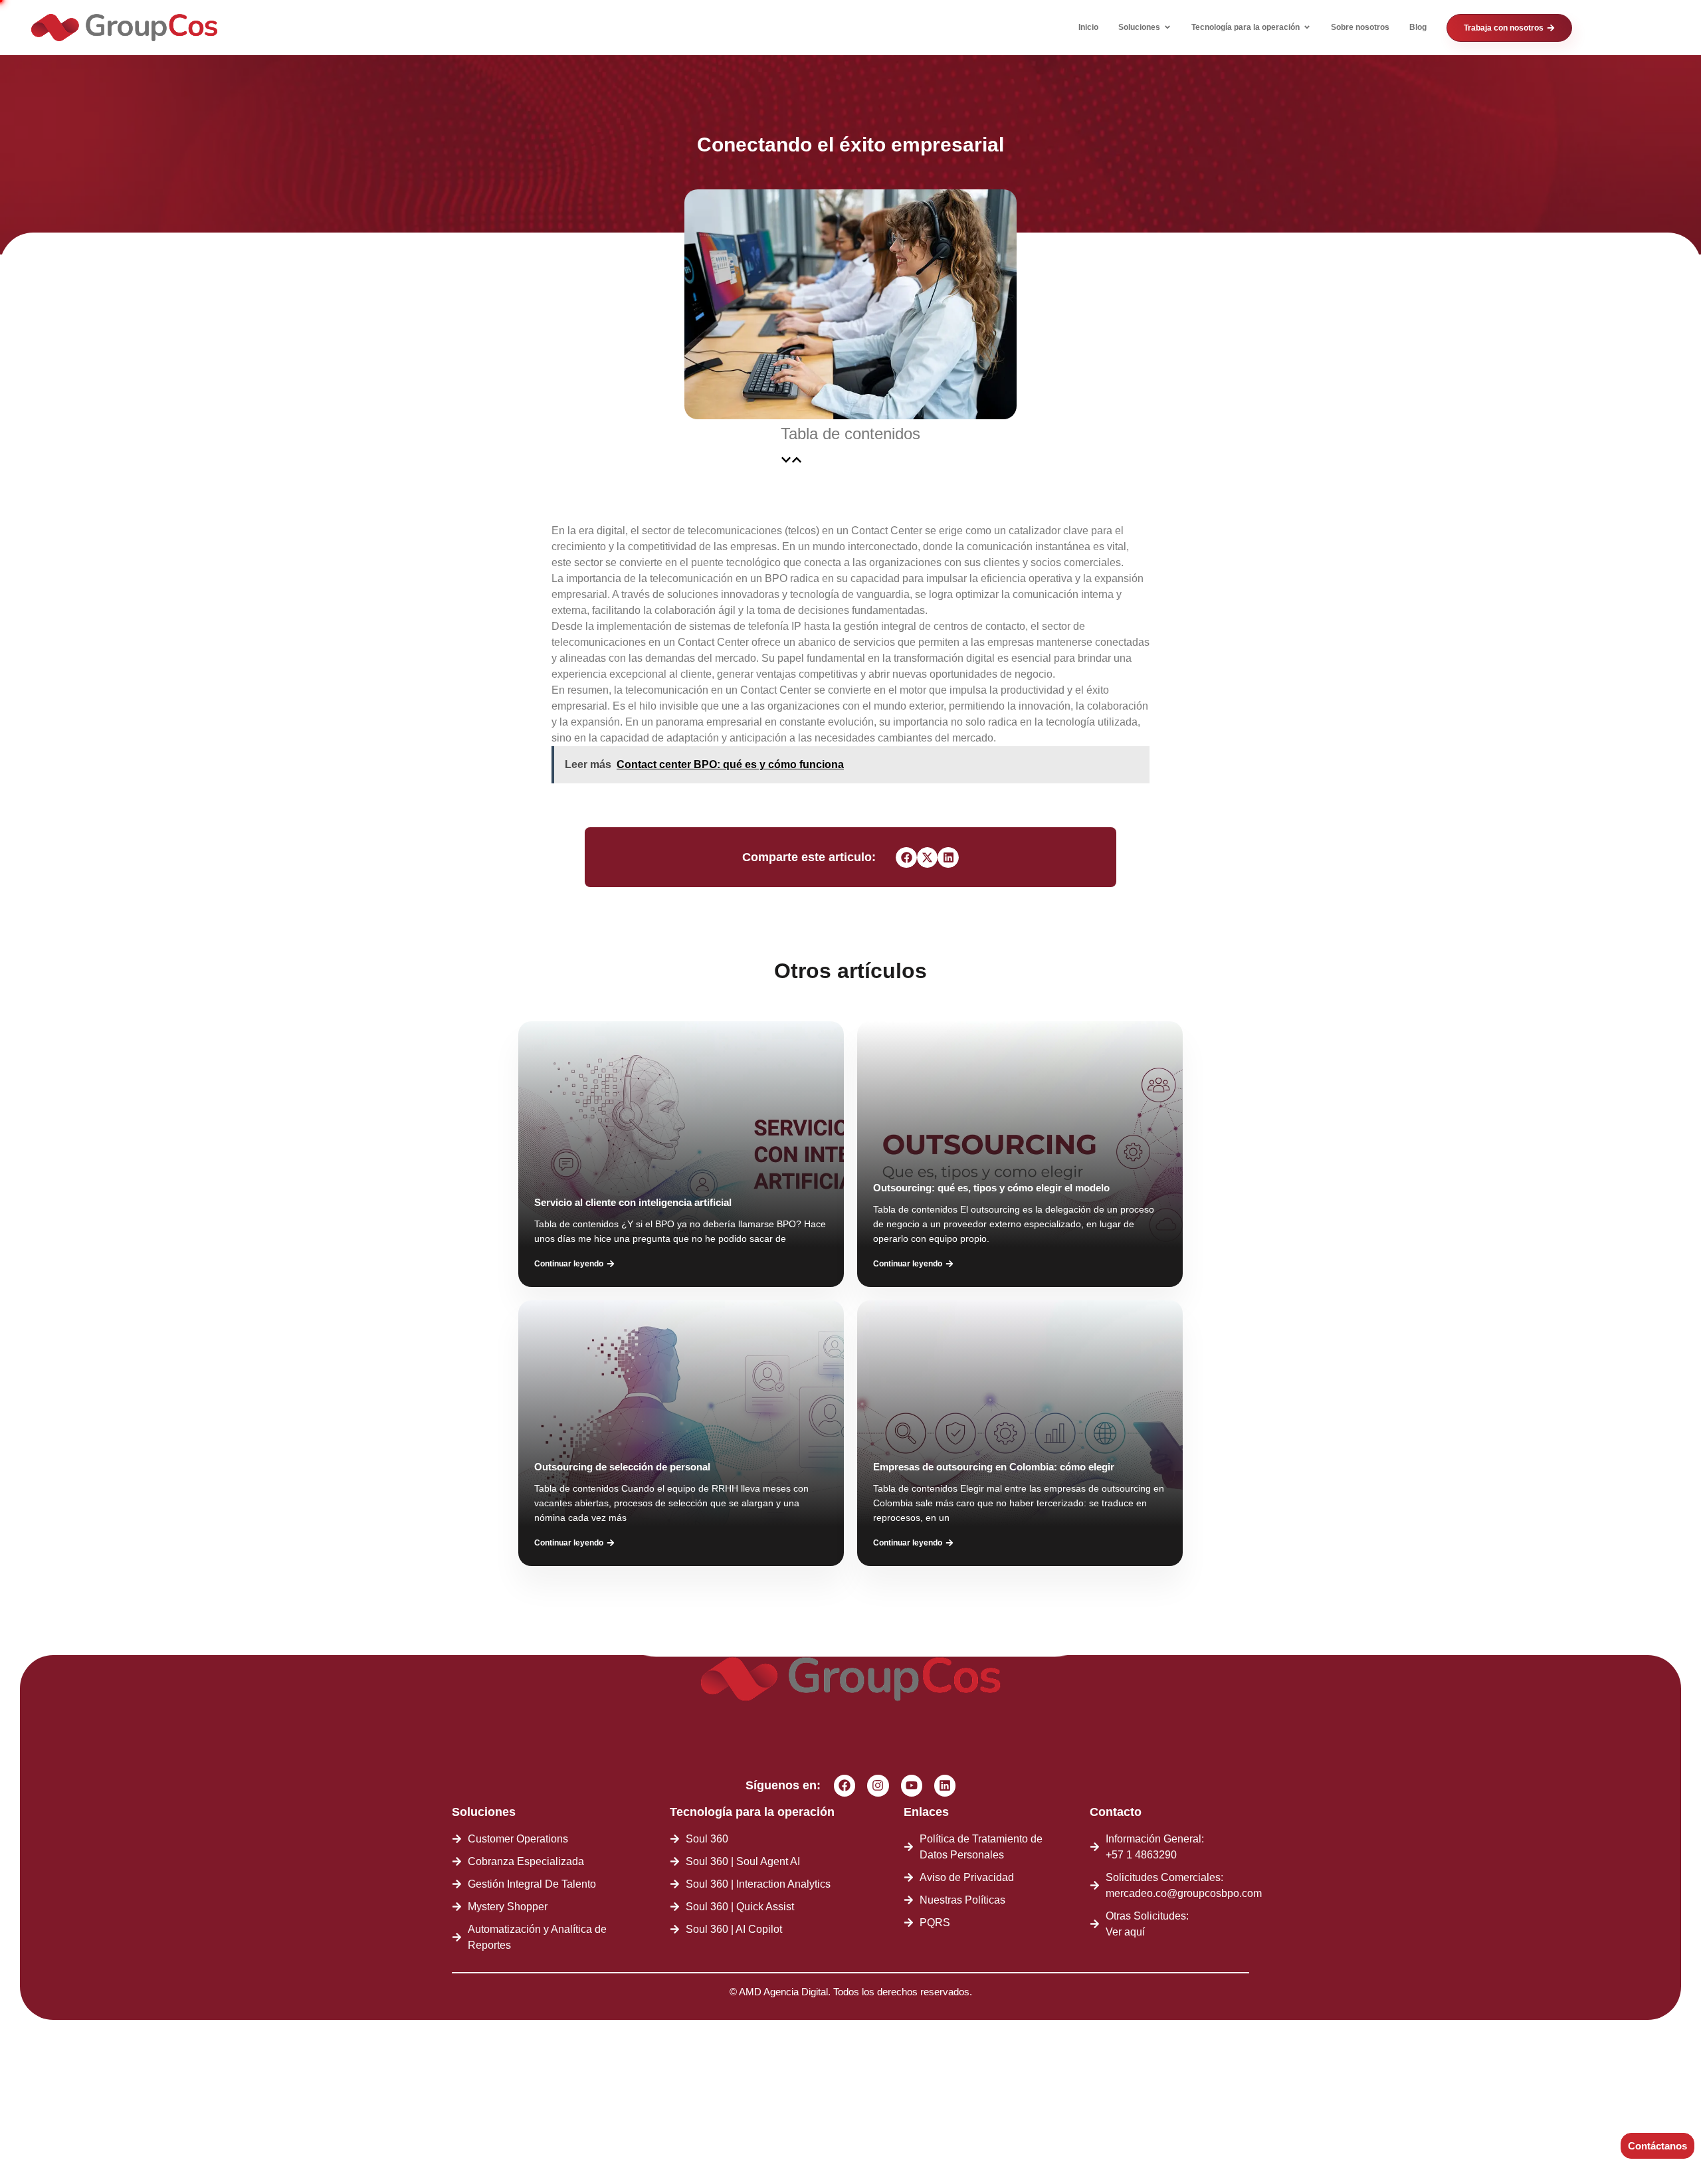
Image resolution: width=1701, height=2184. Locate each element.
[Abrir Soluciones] (1167, 27)
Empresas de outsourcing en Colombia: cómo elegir (994, 1467)
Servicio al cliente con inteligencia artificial (633, 1202)
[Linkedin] (945, 1785)
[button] (786, 460)
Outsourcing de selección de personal (622, 1467)
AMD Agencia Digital (783, 1992)
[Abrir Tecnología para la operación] (1307, 27)
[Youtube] (912, 1785)
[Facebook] (845, 1785)
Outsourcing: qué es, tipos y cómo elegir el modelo (991, 1188)
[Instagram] (878, 1785)
